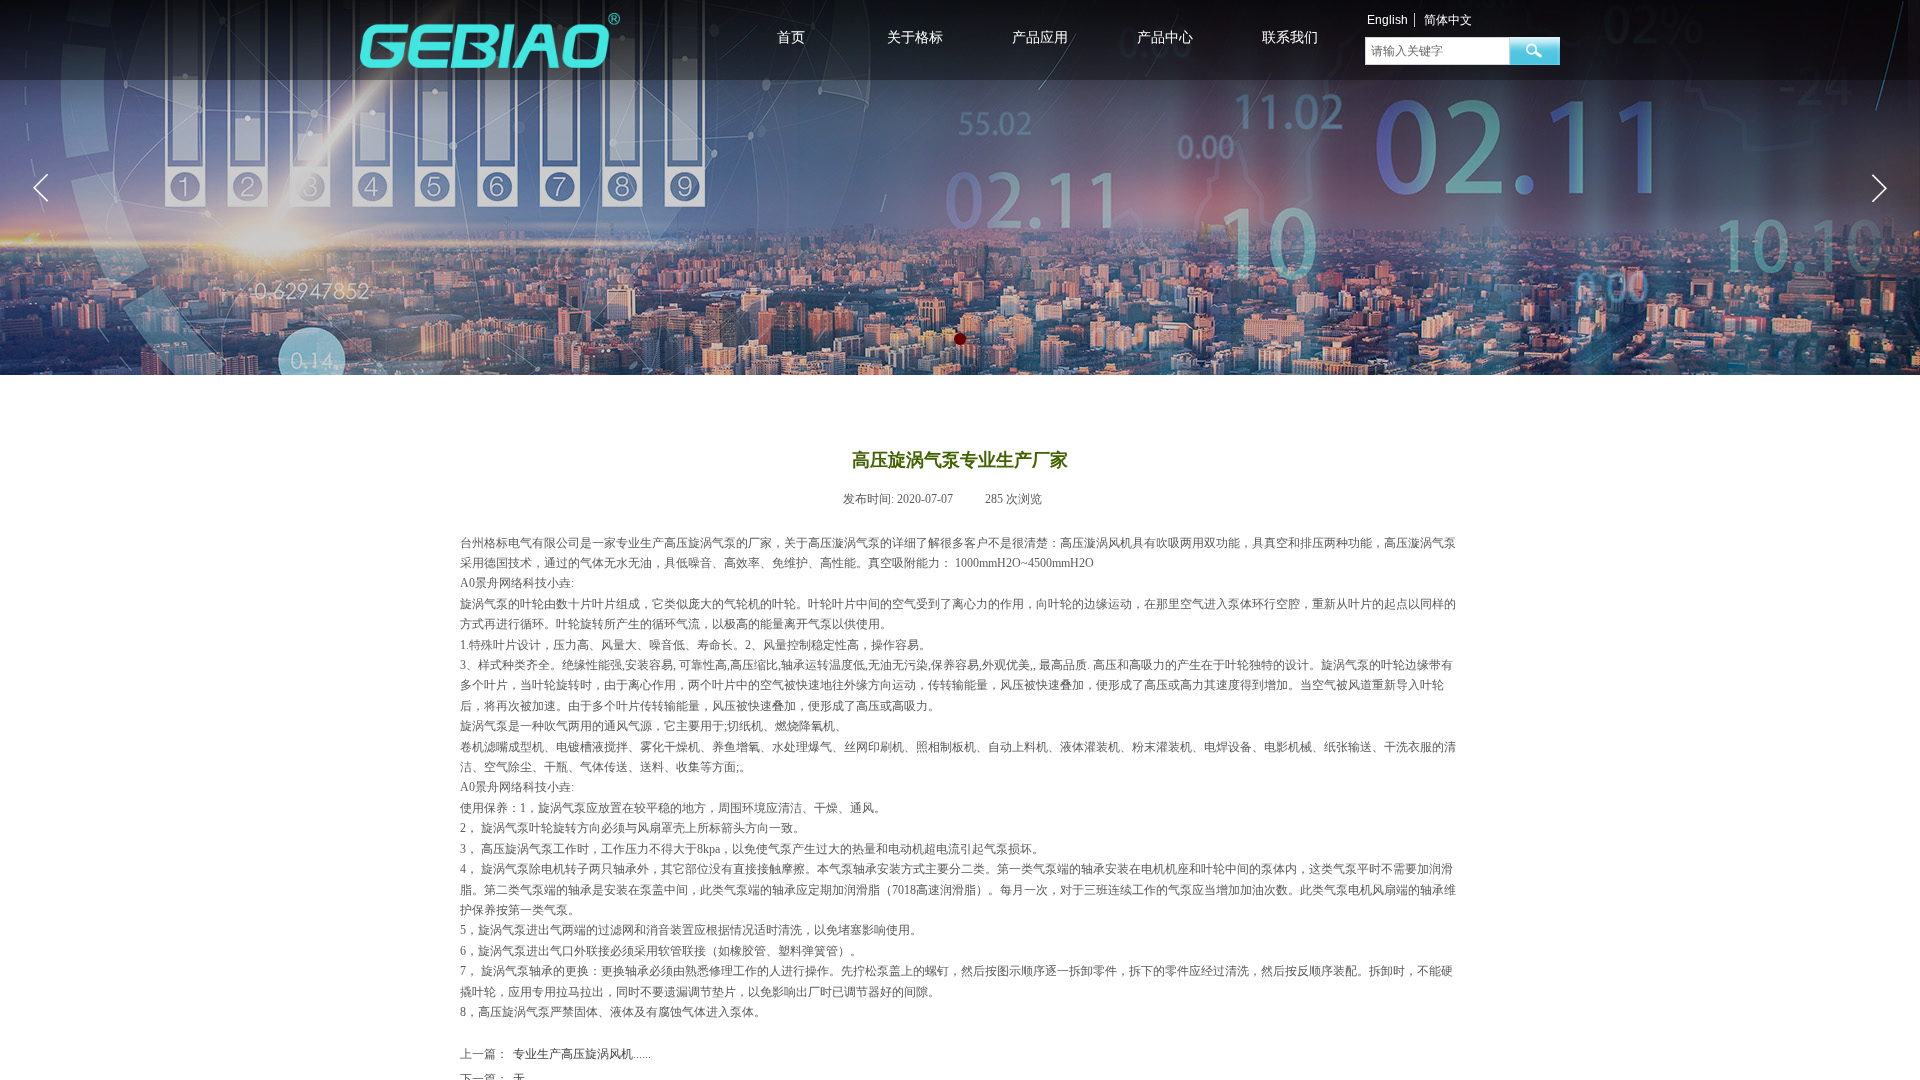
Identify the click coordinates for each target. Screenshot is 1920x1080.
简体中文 (1448, 20)
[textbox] (1437, 51)
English (1387, 20)
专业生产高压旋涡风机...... (555, 1054)
